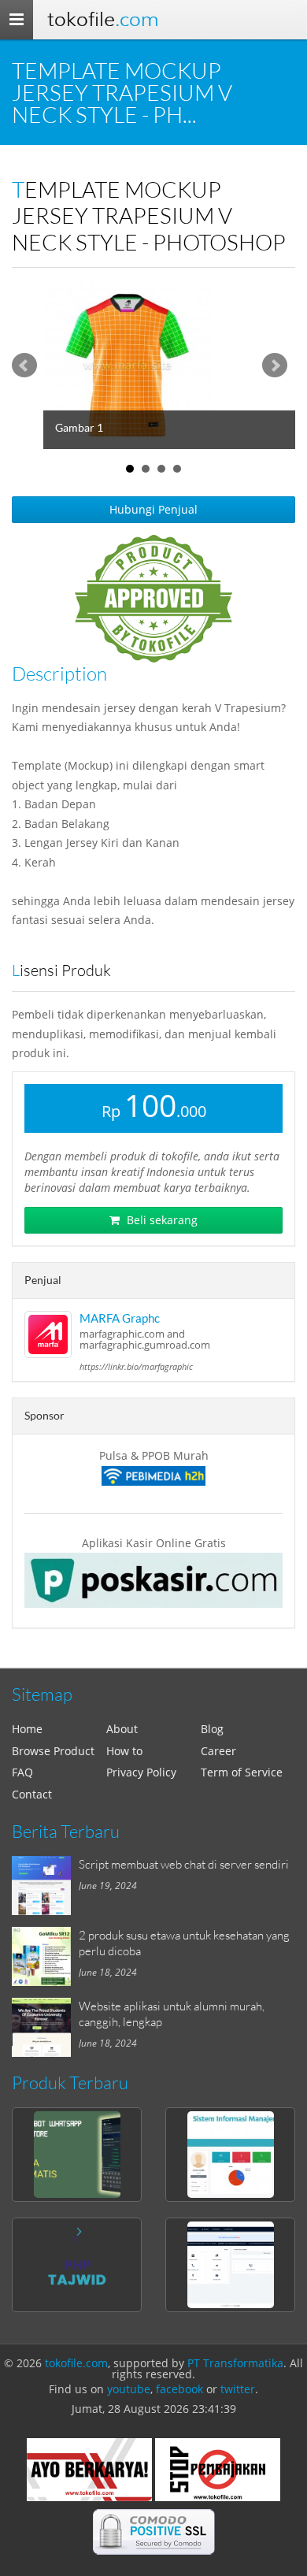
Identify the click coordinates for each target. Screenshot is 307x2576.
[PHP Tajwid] (77, 2265)
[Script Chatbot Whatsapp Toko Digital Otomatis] (77, 2155)
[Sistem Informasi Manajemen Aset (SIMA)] (230, 2155)
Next (275, 366)
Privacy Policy (141, 1772)
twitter (238, 2389)
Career (218, 1751)
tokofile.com (76, 2363)
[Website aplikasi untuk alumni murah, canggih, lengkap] (45, 2027)
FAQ (22, 1772)
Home (27, 1729)
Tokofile (103, 19)
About (122, 1729)
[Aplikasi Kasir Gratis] (153, 1580)
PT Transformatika (235, 2363)
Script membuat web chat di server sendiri (184, 1864)
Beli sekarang (161, 1220)
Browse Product (53, 1751)
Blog (212, 1729)
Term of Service (242, 1772)
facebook (179, 2389)
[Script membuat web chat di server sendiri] (45, 1886)
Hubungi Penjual (153, 509)
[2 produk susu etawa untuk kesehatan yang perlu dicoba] (45, 1956)
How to (124, 1751)
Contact (32, 1794)
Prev (24, 366)
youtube (129, 2389)
